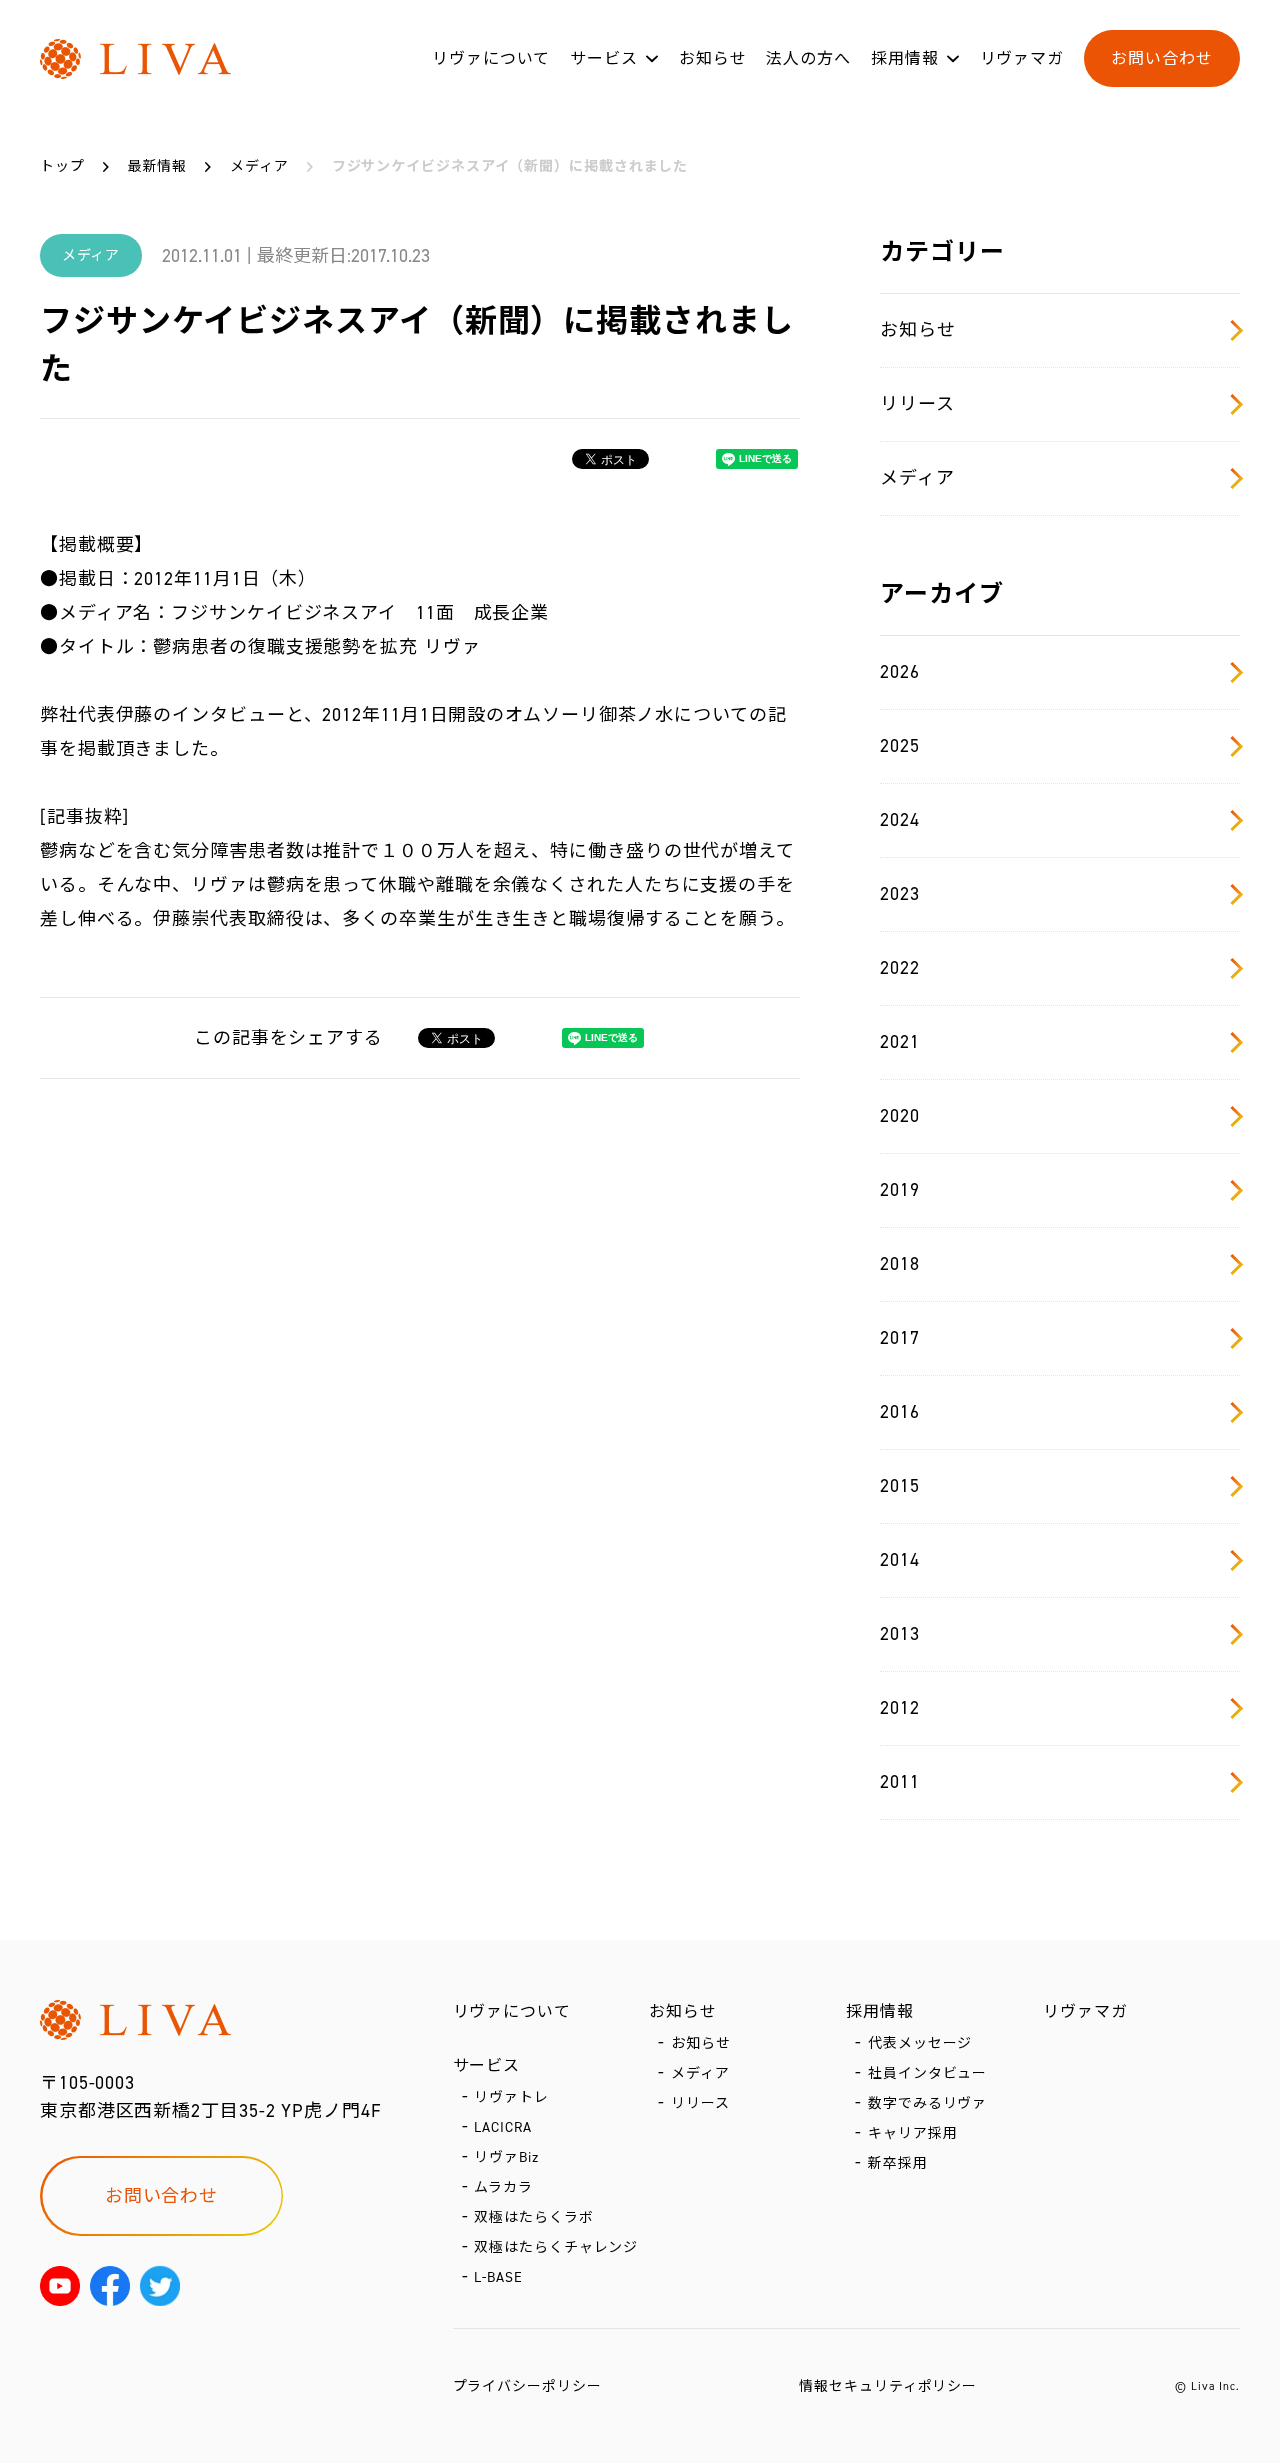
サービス (604, 58)
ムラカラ (503, 2187)
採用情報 (905, 58)
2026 (900, 672)
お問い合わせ (1161, 58)
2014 (900, 1560)
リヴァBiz (506, 2157)
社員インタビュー (927, 2073)
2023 (900, 894)
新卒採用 (898, 2163)
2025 (900, 746)
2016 (900, 1412)
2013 (900, 1634)
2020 (900, 1116)
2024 (900, 820)
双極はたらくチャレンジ (556, 2247)
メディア (917, 478)
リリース (917, 404)
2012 (900, 1708)
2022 (900, 968)
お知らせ (713, 58)
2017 (900, 1338)
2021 (900, 1042)
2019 (900, 1190)
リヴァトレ (511, 2097)
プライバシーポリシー (527, 2386)
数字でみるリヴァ (927, 2103)
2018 (900, 1264)
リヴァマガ (1022, 58)
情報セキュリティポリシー (888, 2386)
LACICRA (502, 2127)
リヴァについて (491, 58)
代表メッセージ (920, 2043)
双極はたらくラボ (533, 2217)
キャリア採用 (912, 2133)
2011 (900, 1782)
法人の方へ (808, 58)
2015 (900, 1486)
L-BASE (498, 2277)
